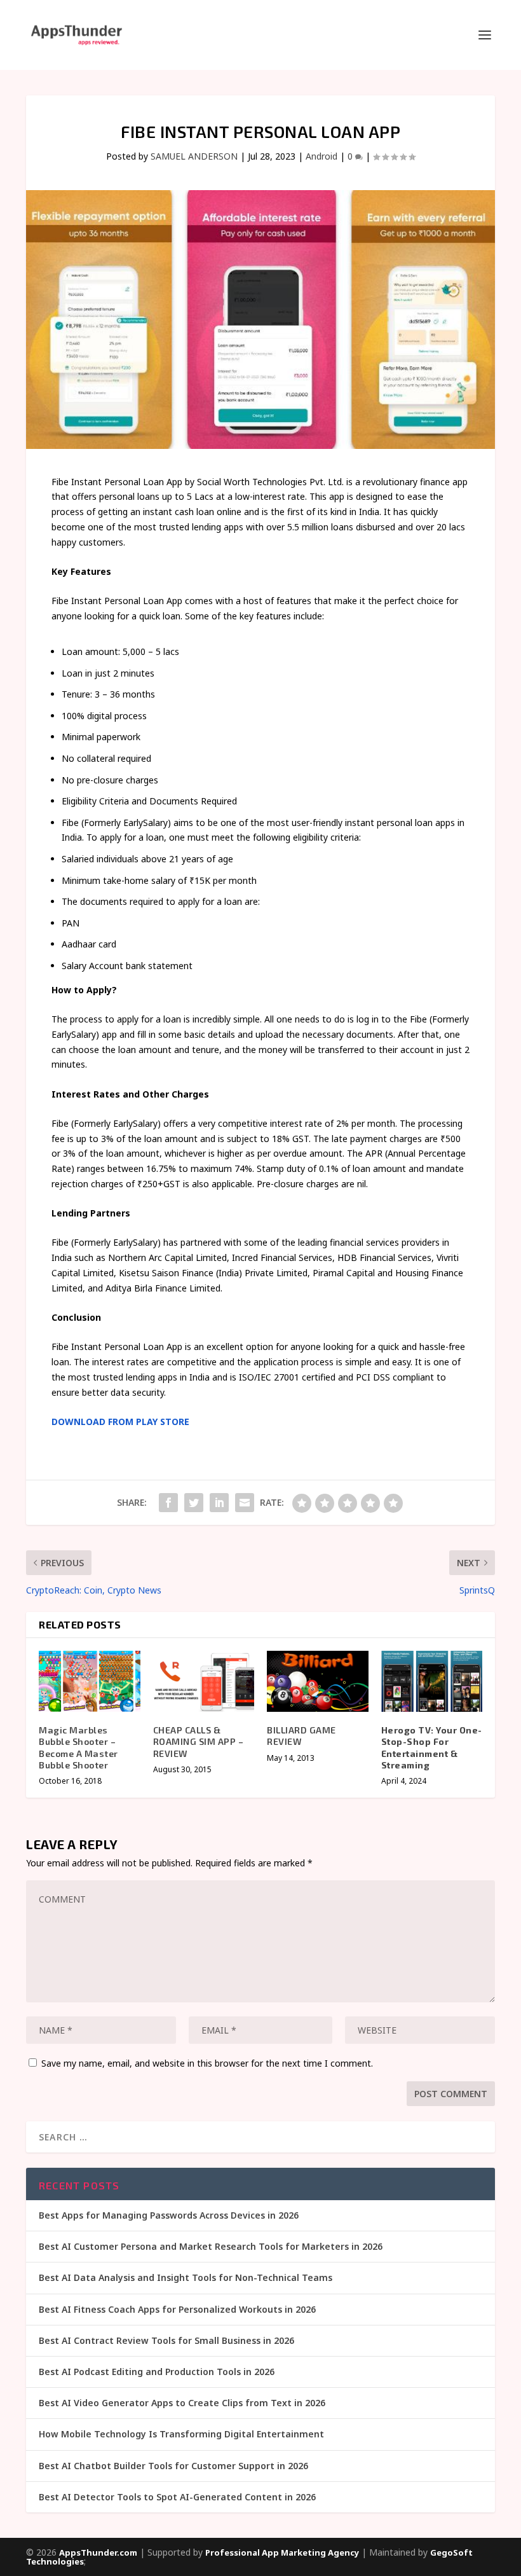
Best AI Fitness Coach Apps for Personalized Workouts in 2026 (177, 2309)
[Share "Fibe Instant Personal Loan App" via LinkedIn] (219, 1503)
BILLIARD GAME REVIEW (301, 1736)
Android (321, 156)
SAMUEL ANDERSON (194, 156)
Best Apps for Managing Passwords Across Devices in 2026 (169, 2215)
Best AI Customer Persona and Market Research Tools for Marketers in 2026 (211, 2246)
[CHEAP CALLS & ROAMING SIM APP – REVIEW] (204, 1681)
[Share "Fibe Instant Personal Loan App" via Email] (245, 1503)
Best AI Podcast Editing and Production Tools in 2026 (157, 2372)
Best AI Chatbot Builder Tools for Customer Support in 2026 (173, 2466)
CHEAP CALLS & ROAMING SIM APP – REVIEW (199, 1741)
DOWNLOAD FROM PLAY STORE (120, 1422)
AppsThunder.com (98, 2552)
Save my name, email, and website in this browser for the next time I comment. (207, 2063)
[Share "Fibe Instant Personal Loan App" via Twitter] (194, 1503)
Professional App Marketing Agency (282, 2552)
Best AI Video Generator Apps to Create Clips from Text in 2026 (182, 2403)
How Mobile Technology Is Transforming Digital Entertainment (181, 2434)
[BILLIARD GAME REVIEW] (318, 1681)
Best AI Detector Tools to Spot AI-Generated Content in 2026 (177, 2497)
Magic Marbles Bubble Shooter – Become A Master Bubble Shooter (78, 1747)
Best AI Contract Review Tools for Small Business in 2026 (166, 2340)
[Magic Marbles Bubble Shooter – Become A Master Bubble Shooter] (90, 1681)
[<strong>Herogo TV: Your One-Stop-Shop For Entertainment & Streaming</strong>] (432, 1681)
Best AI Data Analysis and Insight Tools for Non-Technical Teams (186, 2277)
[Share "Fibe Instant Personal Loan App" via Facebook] (168, 1503)
